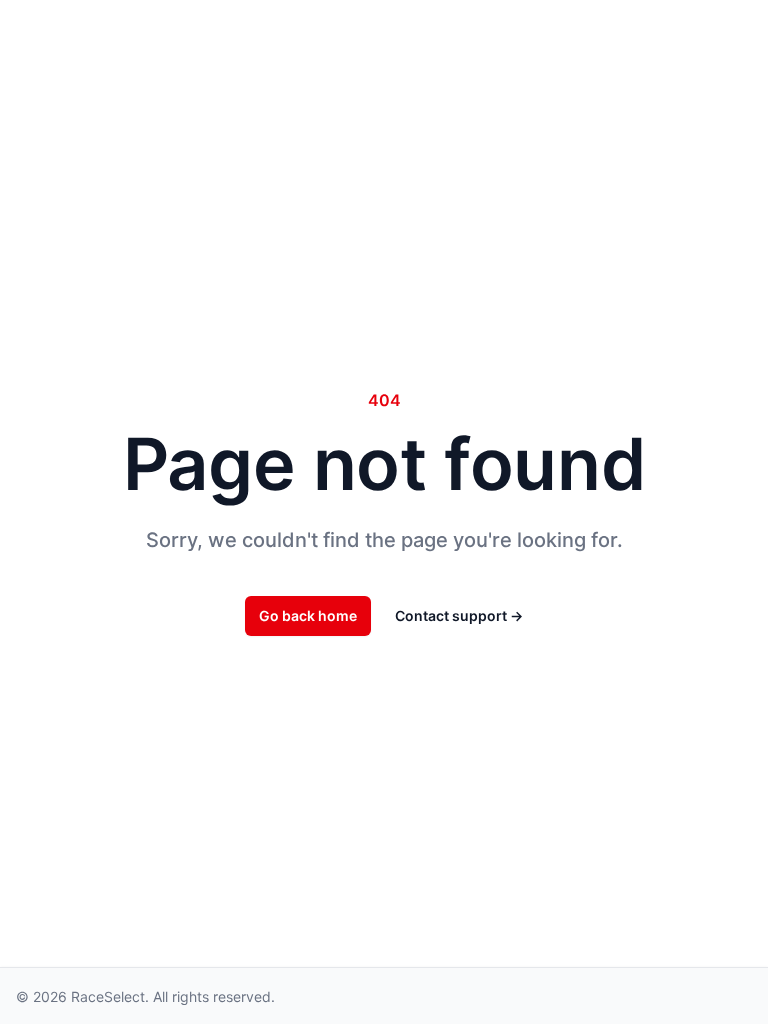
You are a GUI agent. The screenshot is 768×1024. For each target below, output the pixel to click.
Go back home (308, 615)
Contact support (459, 615)
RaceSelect (108, 996)
